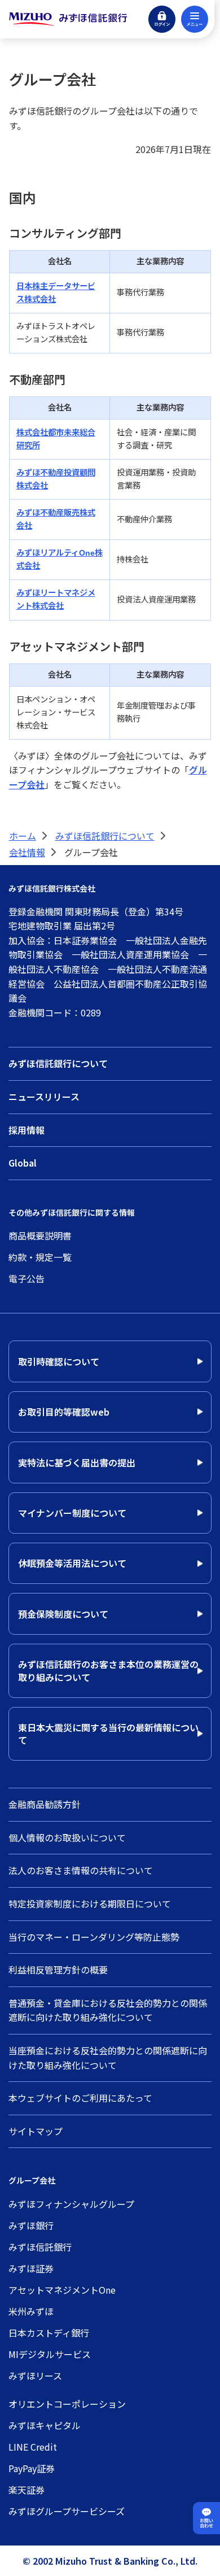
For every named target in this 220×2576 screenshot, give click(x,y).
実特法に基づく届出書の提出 (77, 1462)
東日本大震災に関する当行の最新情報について (108, 1734)
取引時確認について (59, 1361)
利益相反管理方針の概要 (58, 1970)
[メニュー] (195, 19)
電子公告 (27, 1278)
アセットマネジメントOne (62, 2290)
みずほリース (35, 2376)
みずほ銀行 (31, 2225)
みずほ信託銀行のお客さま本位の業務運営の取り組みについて (108, 1670)
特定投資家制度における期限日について (90, 1903)
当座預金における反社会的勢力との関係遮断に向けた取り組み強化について (108, 2058)
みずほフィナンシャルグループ (71, 2204)
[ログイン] (162, 19)
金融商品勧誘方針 (45, 1804)
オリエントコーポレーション (67, 2404)
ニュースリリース (44, 1097)
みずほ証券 (31, 2268)
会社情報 (27, 852)
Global (23, 1163)
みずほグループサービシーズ (67, 2511)
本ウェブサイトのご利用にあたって (80, 2098)
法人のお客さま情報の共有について (81, 1870)
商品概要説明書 (40, 1235)
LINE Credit (33, 2447)
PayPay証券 (32, 2468)
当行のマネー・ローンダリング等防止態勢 (94, 1937)
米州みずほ (31, 2311)
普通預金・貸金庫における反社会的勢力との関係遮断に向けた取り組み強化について (108, 2010)
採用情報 (27, 1130)
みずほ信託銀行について (105, 836)
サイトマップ (36, 2131)
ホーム (23, 836)
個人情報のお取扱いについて (67, 1837)
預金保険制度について (63, 1614)
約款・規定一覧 (40, 1257)
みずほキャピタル (45, 2425)
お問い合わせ (206, 2523)
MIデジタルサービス (50, 2354)
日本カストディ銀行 (49, 2333)
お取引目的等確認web (64, 1412)
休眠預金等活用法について (72, 1563)
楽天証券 (27, 2490)
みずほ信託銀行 (40, 2247)
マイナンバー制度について (72, 1513)
